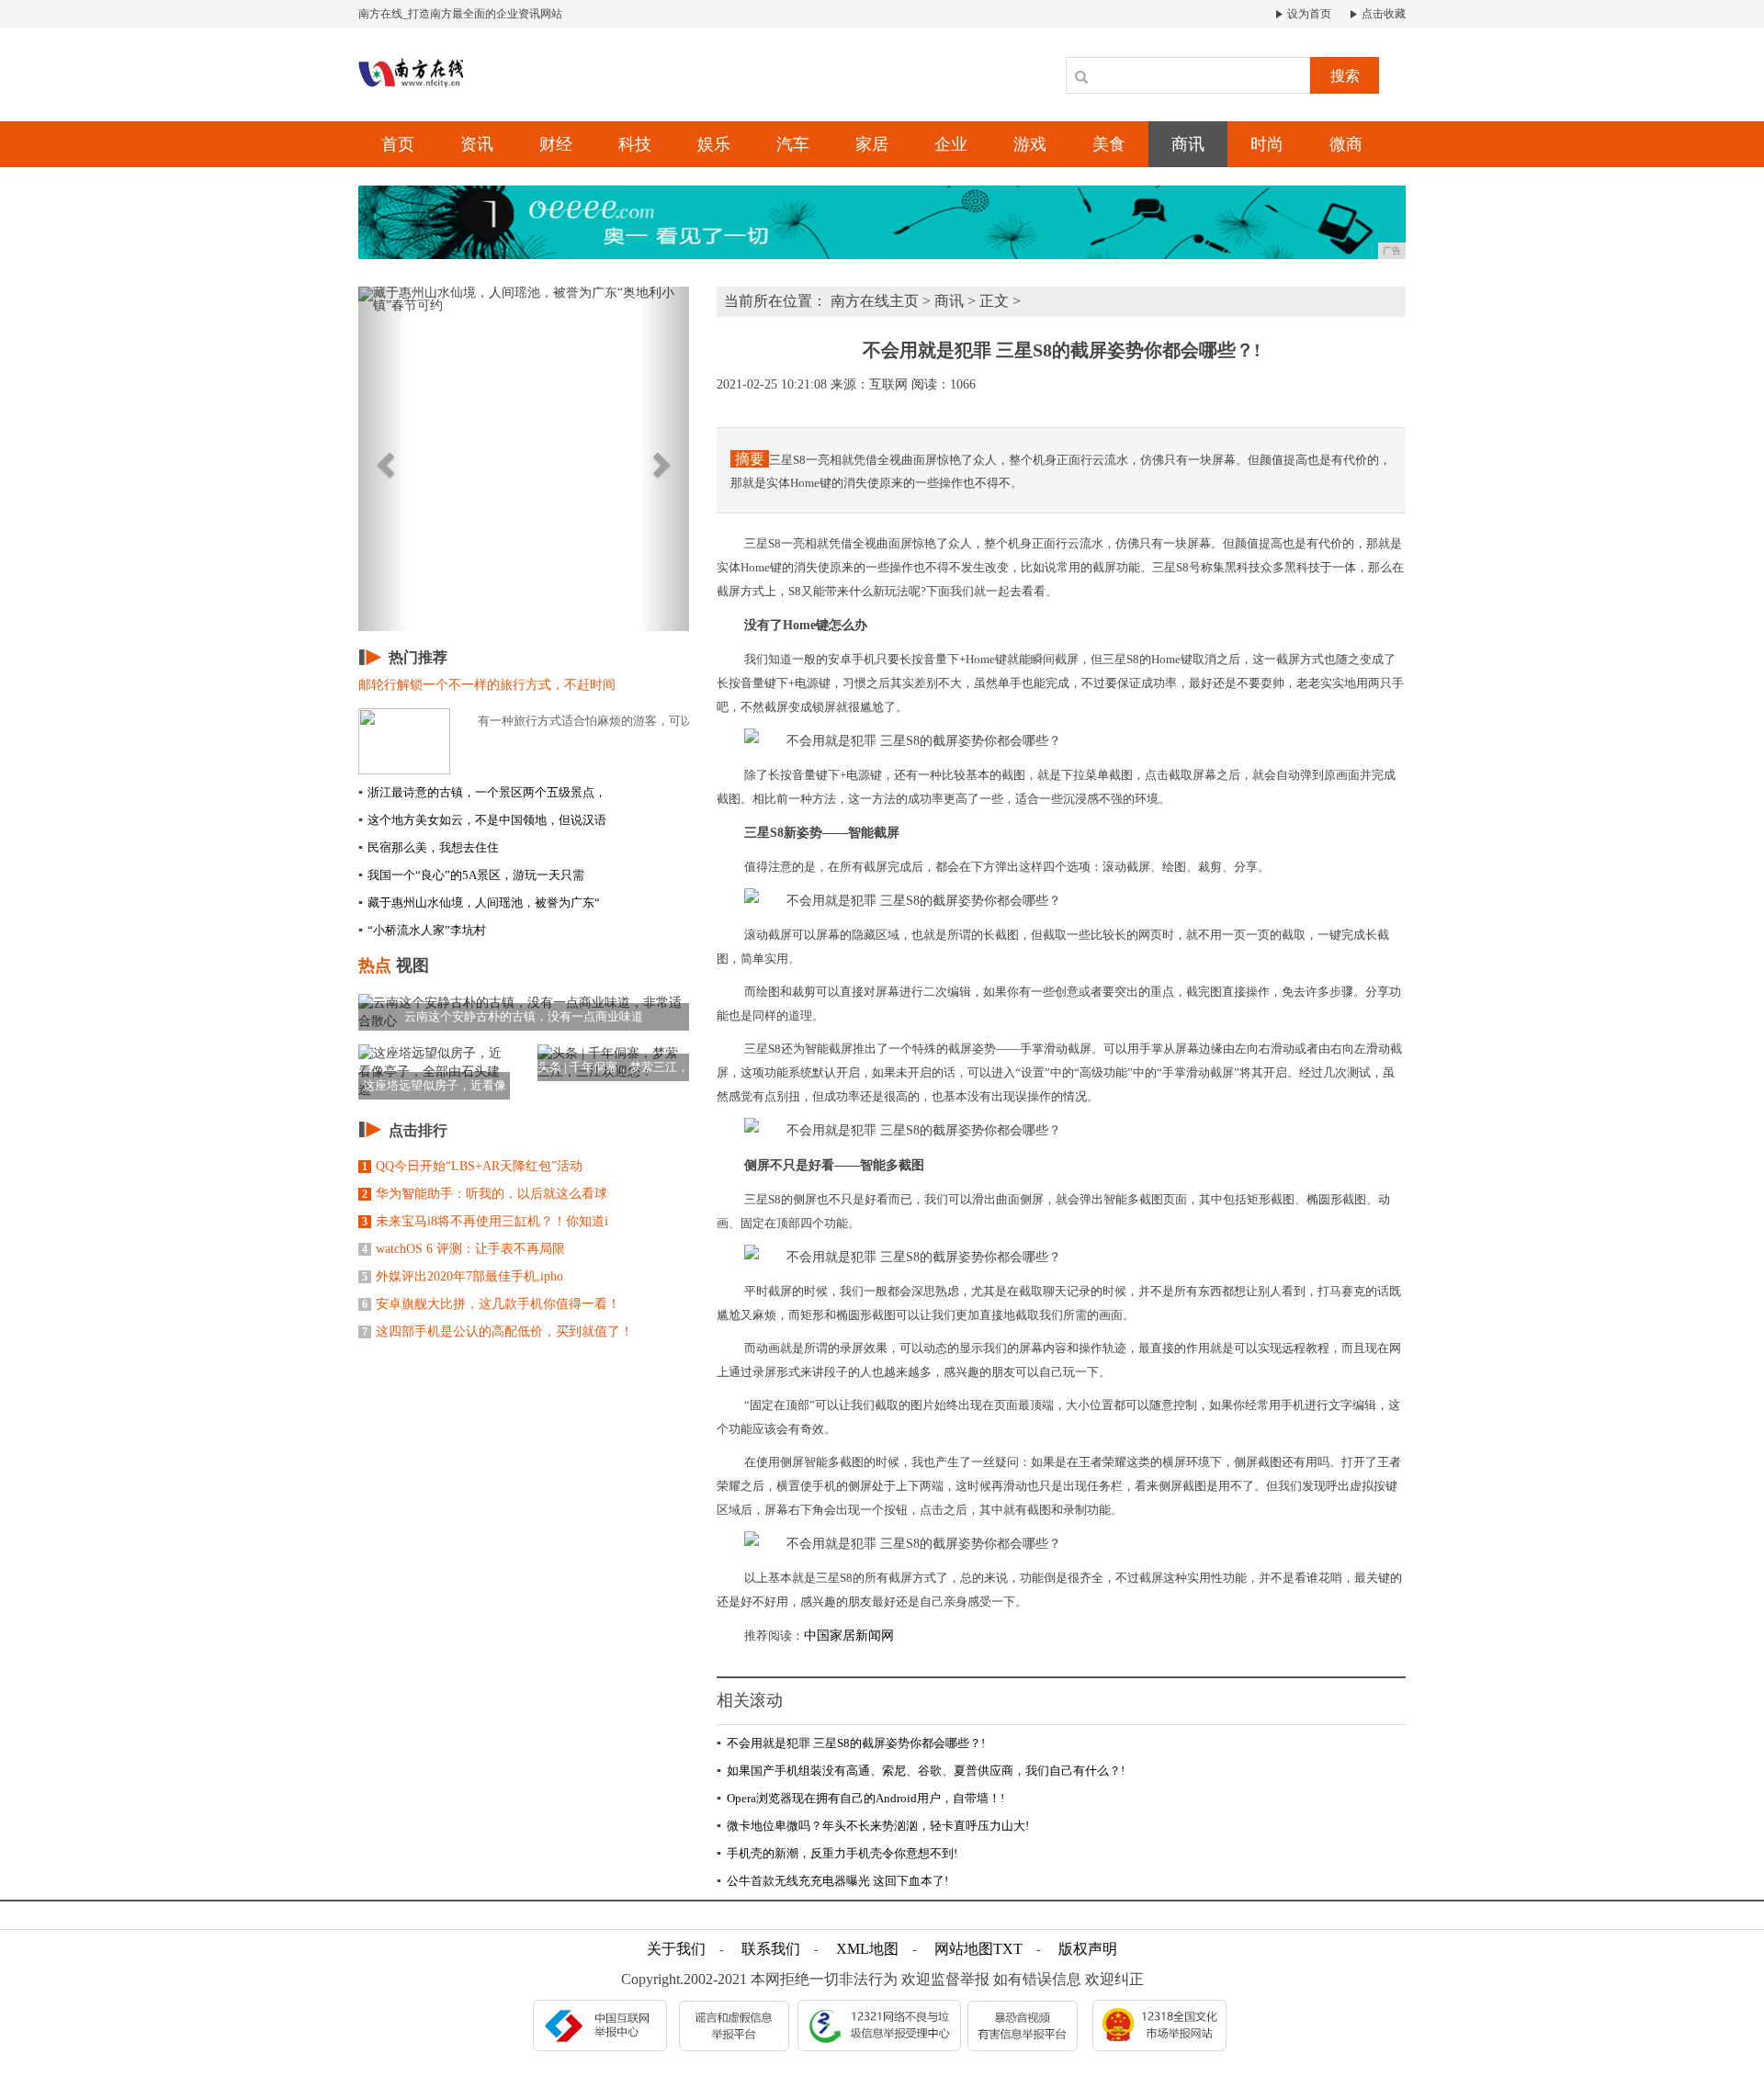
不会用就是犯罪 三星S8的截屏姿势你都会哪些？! (851, 1743)
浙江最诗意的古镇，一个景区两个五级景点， (482, 792)
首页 (398, 144)
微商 (1346, 144)
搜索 (1345, 76)
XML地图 (867, 1949)
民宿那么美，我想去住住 (429, 847)
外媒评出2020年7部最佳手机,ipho (463, 1276)
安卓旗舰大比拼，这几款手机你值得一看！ (491, 1304)
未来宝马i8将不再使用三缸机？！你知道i (485, 1221)
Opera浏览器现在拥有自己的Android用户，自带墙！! (860, 1798)
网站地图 (964, 1949)
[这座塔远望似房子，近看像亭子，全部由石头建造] (434, 1071)
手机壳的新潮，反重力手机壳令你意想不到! (837, 1853)
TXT (1008, 1949)
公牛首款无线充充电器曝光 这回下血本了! (832, 1881)
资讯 (477, 144)
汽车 (793, 144)
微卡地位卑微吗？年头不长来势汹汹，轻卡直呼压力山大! (873, 1826)
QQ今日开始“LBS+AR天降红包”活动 (472, 1166)
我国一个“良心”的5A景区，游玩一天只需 (471, 875)
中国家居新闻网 (849, 1636)
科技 (635, 144)
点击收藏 (1382, 14)
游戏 (1030, 144)
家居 (872, 144)
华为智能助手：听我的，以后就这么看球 (485, 1194)
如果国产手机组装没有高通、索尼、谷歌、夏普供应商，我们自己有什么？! (921, 1771)
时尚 (1267, 144)
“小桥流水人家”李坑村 (422, 930)
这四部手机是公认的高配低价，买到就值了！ (498, 1331)
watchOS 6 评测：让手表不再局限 (464, 1249)
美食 (1109, 144)
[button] (383, 459)
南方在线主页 (875, 301)
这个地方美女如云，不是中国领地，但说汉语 (482, 820)
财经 (556, 144)
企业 (951, 144)
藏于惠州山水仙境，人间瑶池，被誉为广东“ (479, 903)
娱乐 (714, 144)
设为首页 (1308, 14)
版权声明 (1088, 1949)
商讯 (1188, 144)
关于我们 (676, 1949)
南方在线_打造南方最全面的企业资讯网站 (460, 14)
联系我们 (771, 1949)
